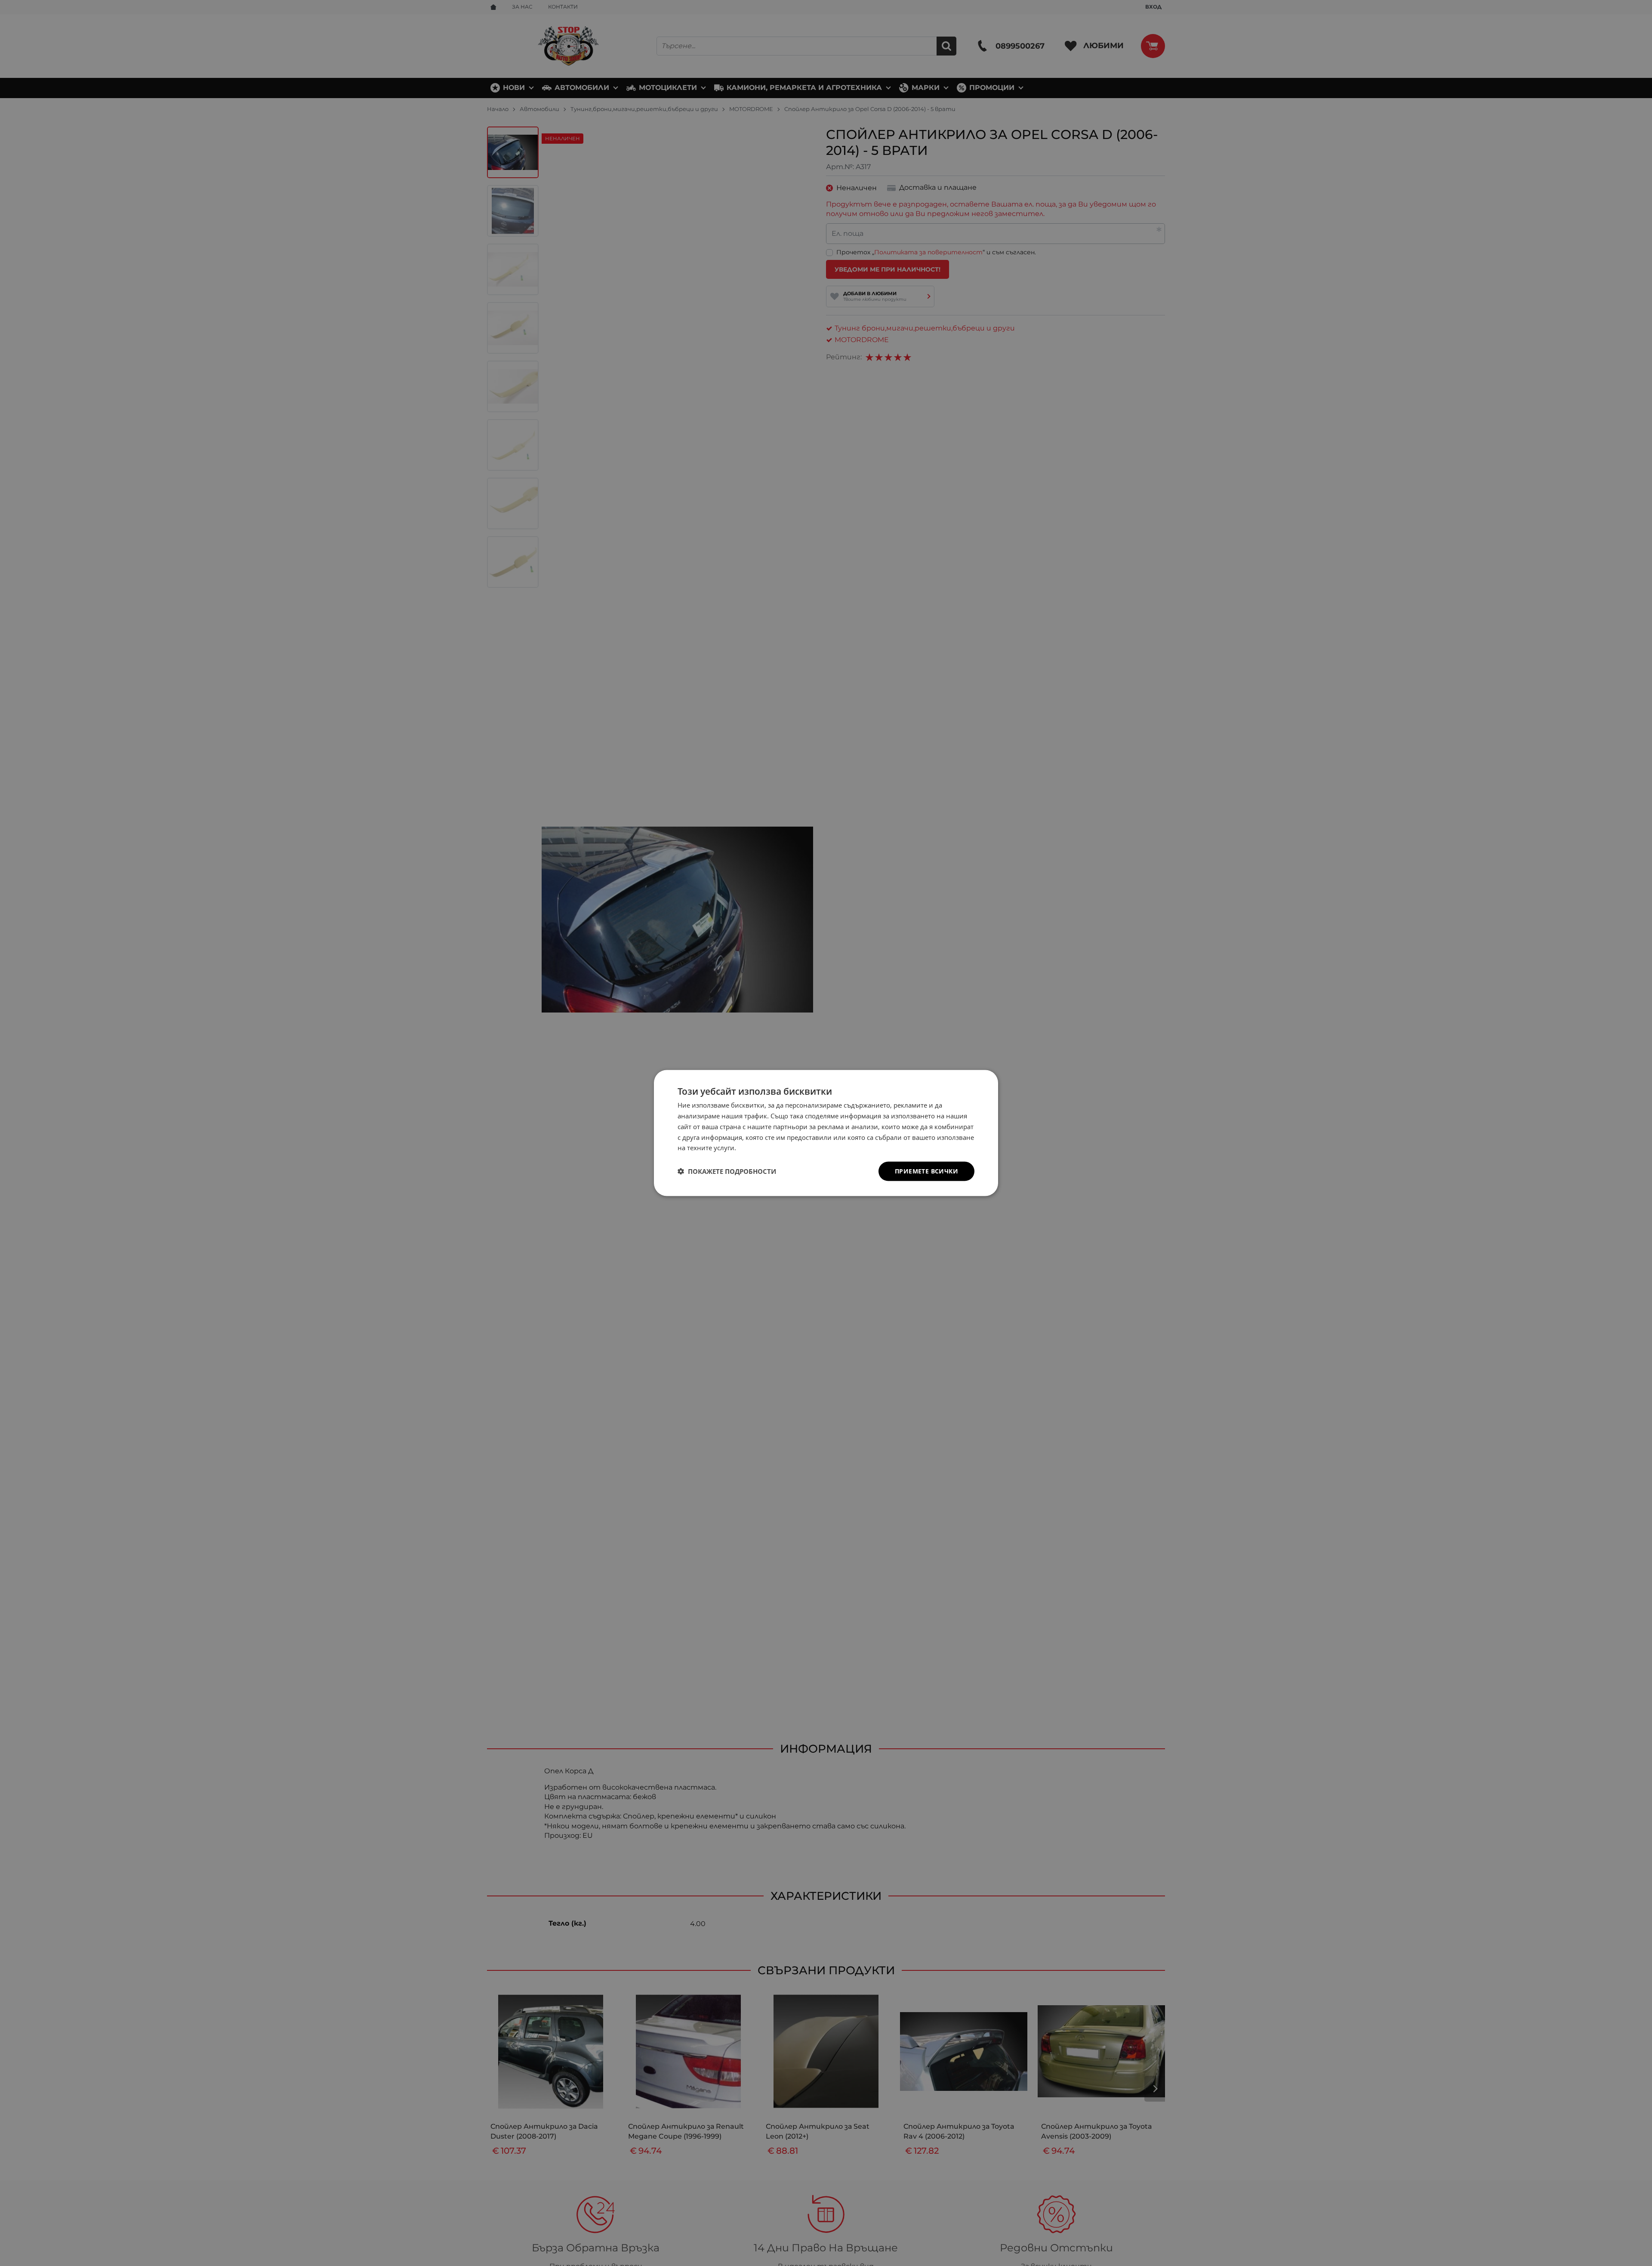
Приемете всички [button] (926, 1171)
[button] (727, 1171)
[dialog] (826, 1133)
